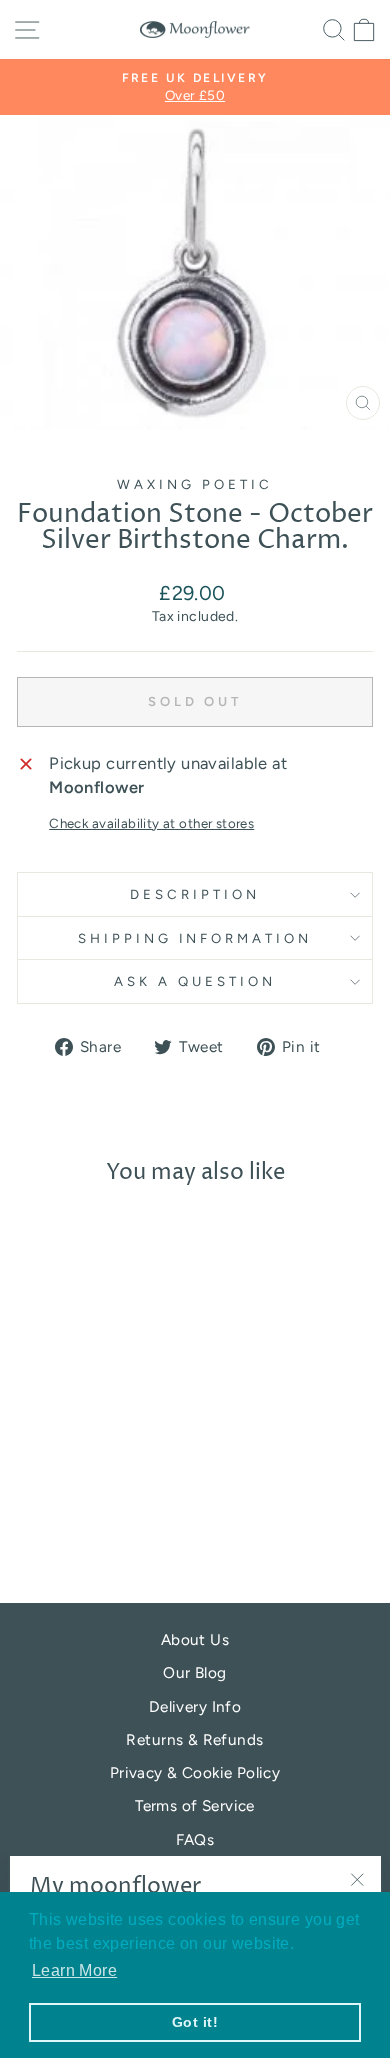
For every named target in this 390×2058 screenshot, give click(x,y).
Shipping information (195, 938)
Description (195, 894)
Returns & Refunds (194, 1739)
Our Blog (194, 1672)
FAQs (195, 1839)
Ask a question (195, 981)
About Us (195, 1639)
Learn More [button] (74, 1970)
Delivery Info (195, 1706)
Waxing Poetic (195, 484)
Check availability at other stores (151, 823)
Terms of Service (195, 1805)
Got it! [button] (195, 2022)
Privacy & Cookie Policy (195, 1772)
